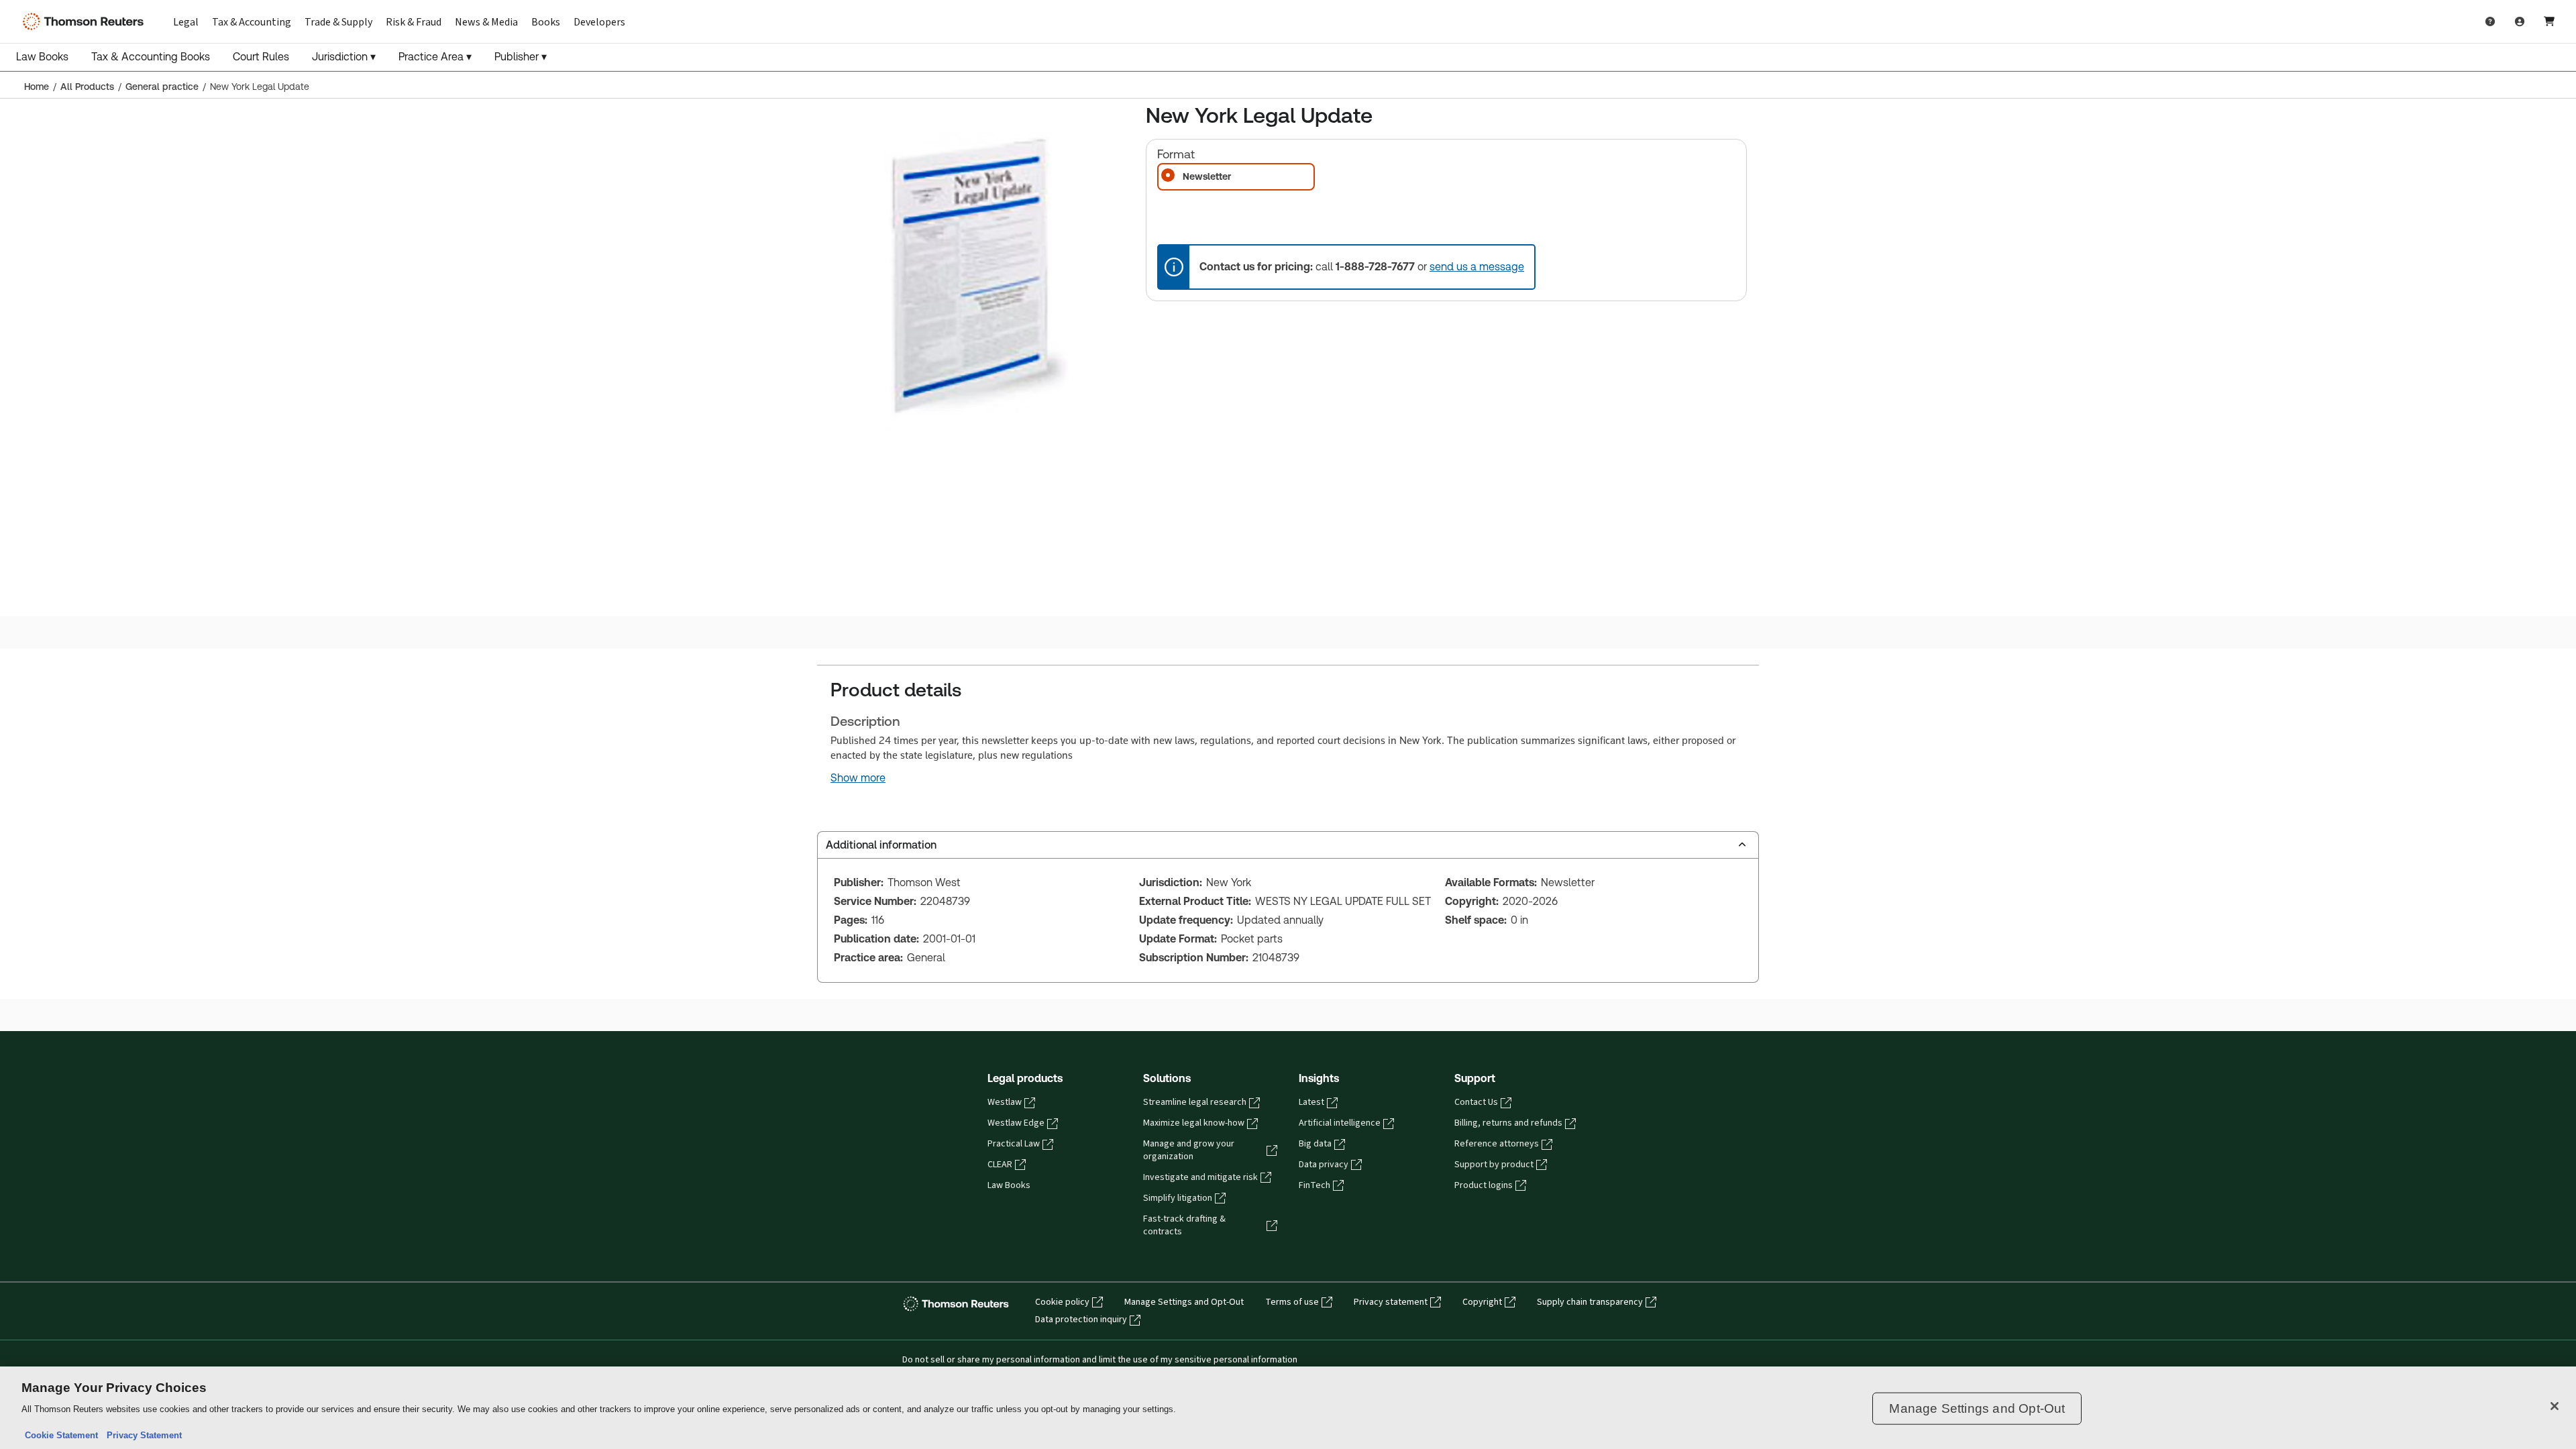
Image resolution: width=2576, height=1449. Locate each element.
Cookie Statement (61, 1435)
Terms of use (1292, 1302)
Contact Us (1476, 1102)
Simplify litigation (1178, 1198)
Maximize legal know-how (1194, 1123)
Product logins (1484, 1185)
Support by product (1494, 1165)
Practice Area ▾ (435, 57)
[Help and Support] (2490, 21)
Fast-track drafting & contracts (1184, 1225)
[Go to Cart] (2549, 21)
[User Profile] (2520, 21)
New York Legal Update (260, 87)
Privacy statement (1391, 1302)
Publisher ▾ (521, 57)
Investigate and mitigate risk (1200, 1177)
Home (37, 87)
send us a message (1477, 267)
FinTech (1314, 1185)
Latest (1311, 1102)
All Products (87, 87)
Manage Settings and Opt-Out (1184, 1302)
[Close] (2555, 1406)
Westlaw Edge (1016, 1123)
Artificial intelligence (1340, 1123)
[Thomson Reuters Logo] (86, 21)
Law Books (42, 57)
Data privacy (1324, 1165)
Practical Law (1014, 1144)
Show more (858, 778)
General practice (162, 87)
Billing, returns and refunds (1508, 1123)
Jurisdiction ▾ (344, 57)
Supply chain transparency (1590, 1302)
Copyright (1482, 1302)
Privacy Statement (142, 1435)
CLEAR (1000, 1165)
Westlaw (1005, 1102)
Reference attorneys (1497, 1144)
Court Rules (261, 57)
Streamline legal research (1195, 1102)
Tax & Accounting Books (151, 57)
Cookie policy (1062, 1302)
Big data (1315, 1144)
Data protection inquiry (1081, 1320)
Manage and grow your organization (1189, 1150)
